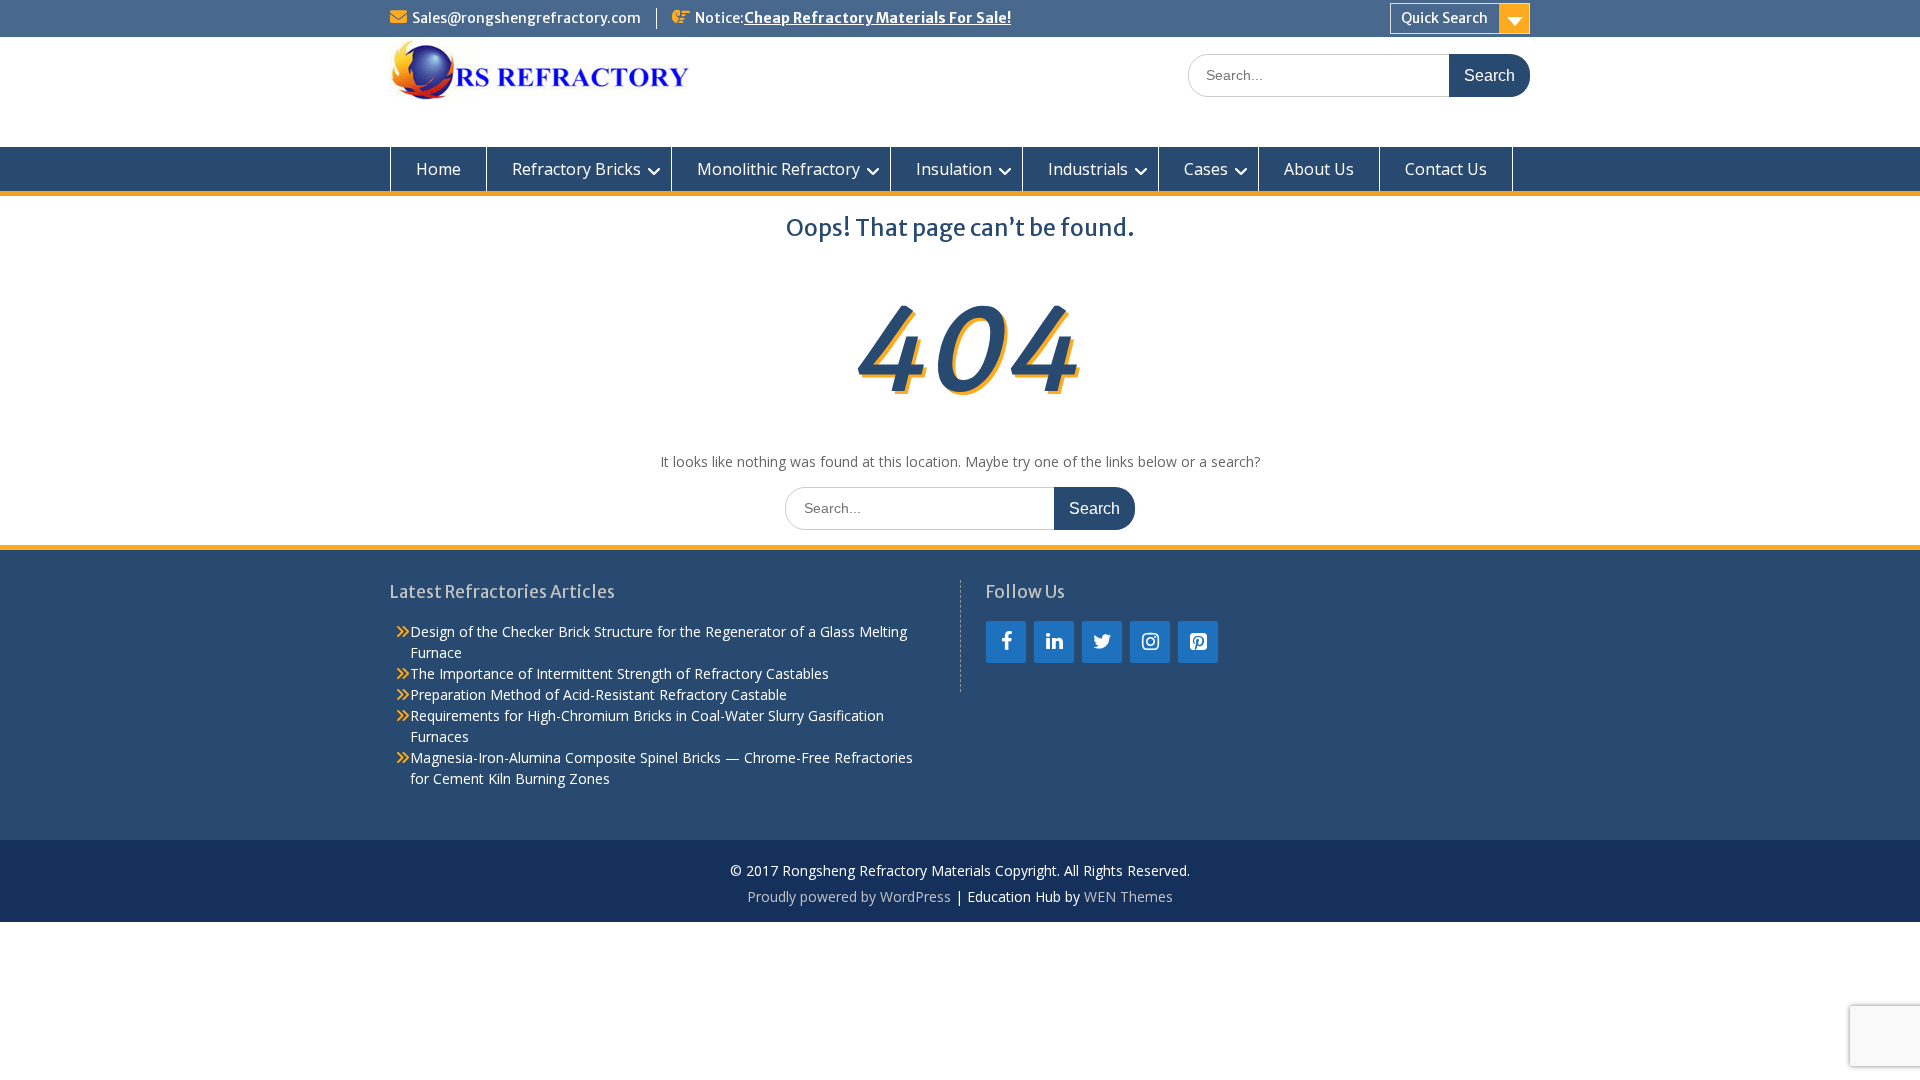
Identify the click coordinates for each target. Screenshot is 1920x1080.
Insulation (954, 169)
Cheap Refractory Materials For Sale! (877, 18)
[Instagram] (1150, 642)
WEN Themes (1128, 896)
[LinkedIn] (1054, 642)
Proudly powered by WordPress (849, 896)
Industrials (1088, 169)
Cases (1206, 169)
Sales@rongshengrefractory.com (526, 18)
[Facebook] (1006, 642)
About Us (1319, 169)
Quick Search (1444, 18)
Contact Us (1446, 169)
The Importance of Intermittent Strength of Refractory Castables (619, 673)
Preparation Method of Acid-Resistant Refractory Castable (598, 694)
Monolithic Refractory (778, 169)
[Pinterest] (1198, 642)
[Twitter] (1102, 642)
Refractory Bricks (576, 169)
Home (438, 169)
